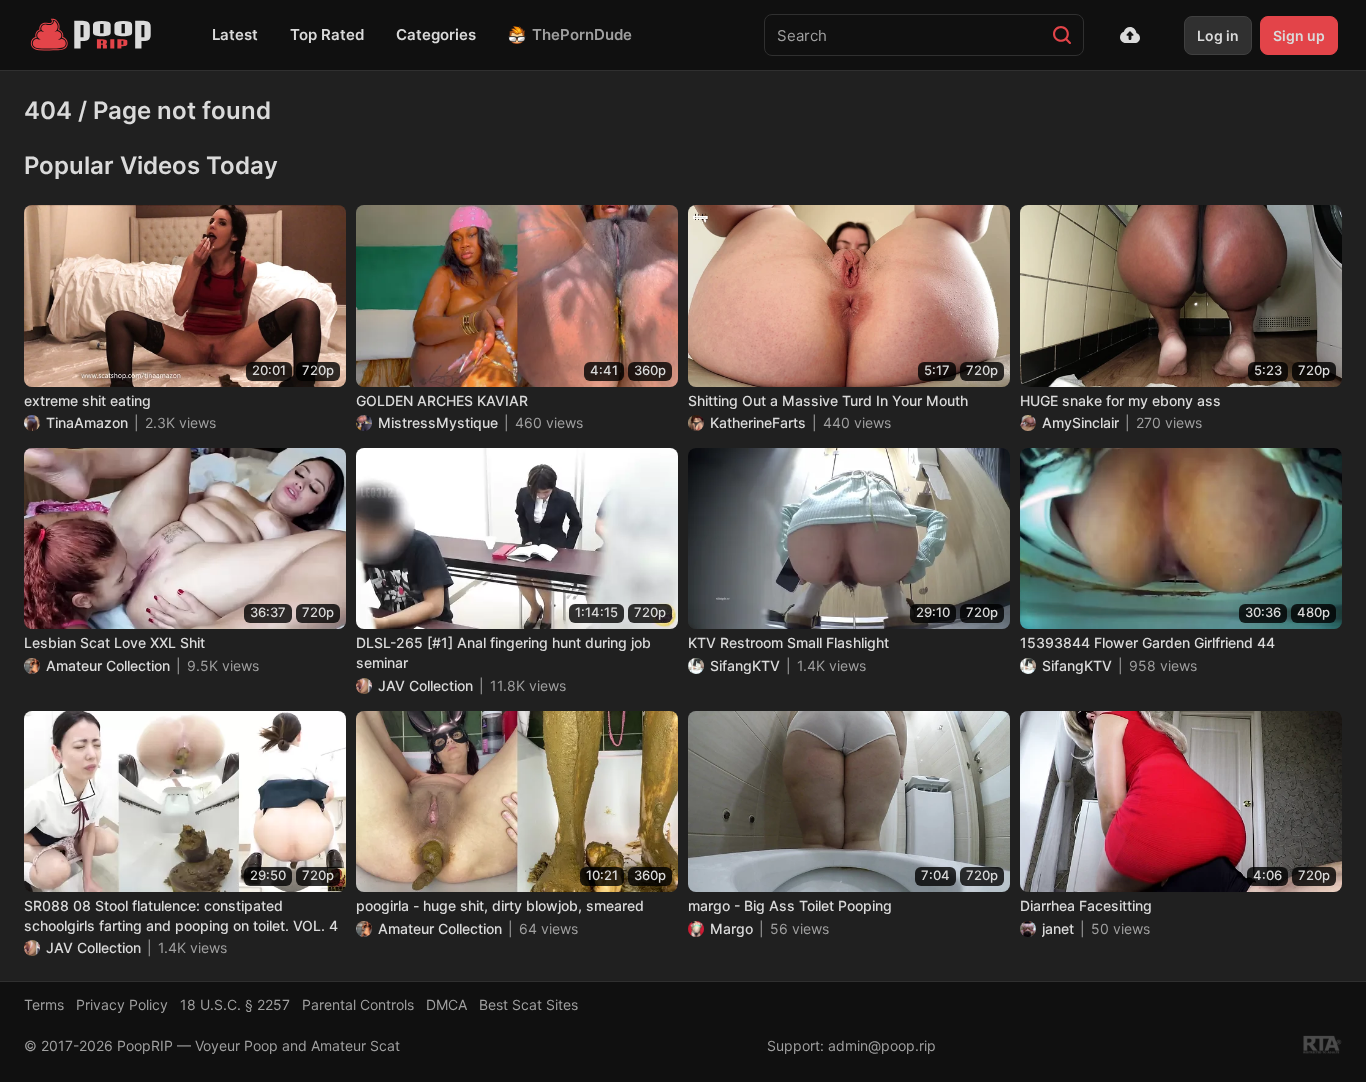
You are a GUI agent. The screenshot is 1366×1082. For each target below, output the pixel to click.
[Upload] (1130, 35)
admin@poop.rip (882, 1045)
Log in (1218, 35)
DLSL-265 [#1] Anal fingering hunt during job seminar (503, 652)
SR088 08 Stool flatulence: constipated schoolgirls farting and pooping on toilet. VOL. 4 (181, 915)
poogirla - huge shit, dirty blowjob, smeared (500, 905)
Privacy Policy (122, 1004)
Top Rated (327, 34)
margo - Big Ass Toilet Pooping (790, 905)
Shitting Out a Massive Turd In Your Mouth (828, 400)
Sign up (1299, 35)
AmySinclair (1080, 422)
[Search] (1062, 35)
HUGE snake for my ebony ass (1120, 400)
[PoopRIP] (93, 35)
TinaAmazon (87, 422)
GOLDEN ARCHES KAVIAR (442, 400)
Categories (436, 34)
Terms (44, 1004)
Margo (731, 928)
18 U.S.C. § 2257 (235, 1004)
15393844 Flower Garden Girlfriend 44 (1147, 642)
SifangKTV (745, 665)
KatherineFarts (758, 422)
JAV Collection (425, 685)
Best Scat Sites (528, 1004)
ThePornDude (582, 34)
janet (1058, 928)
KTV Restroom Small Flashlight (788, 642)
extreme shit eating (87, 400)
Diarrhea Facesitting (1086, 905)
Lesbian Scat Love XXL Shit (114, 642)
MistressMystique (438, 422)
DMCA (446, 1004)
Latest (235, 34)
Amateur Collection (108, 665)
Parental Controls (358, 1004)
